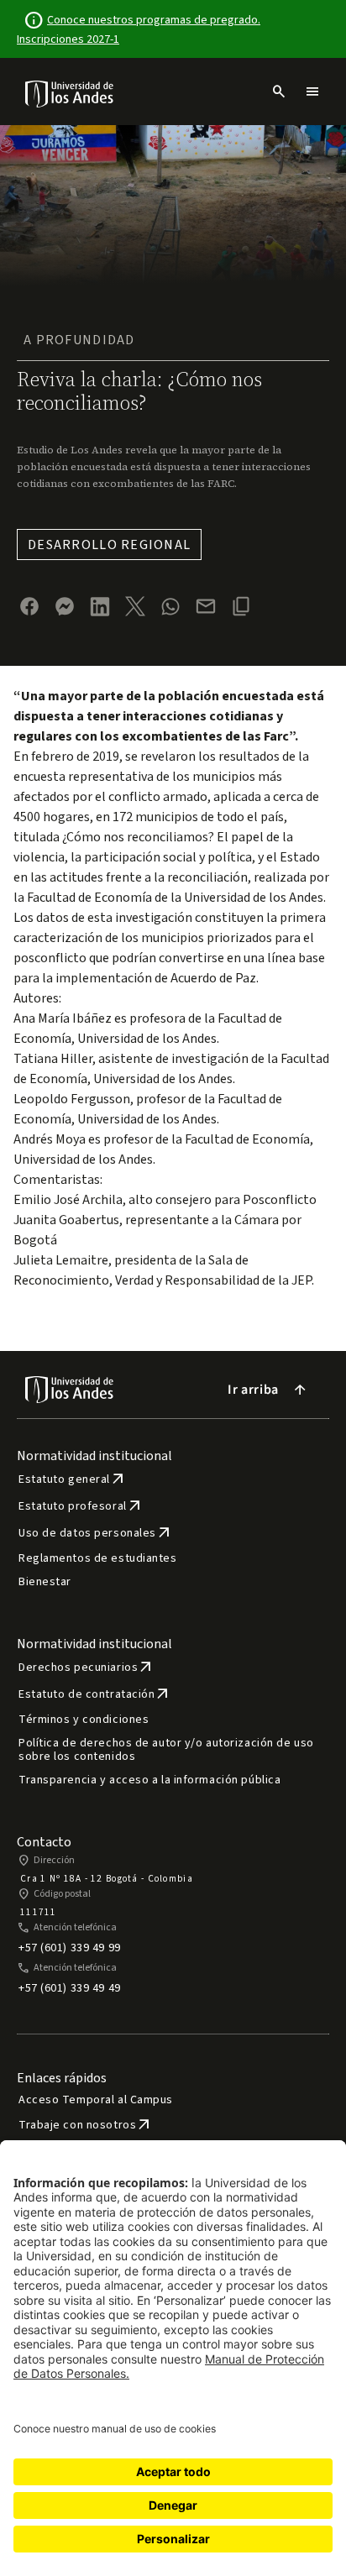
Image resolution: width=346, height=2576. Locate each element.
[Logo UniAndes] (70, 93)
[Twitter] (135, 606)
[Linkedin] (100, 607)
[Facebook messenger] (65, 606)
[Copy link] (241, 606)
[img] (70, 94)
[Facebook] (29, 606)
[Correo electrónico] (206, 606)
